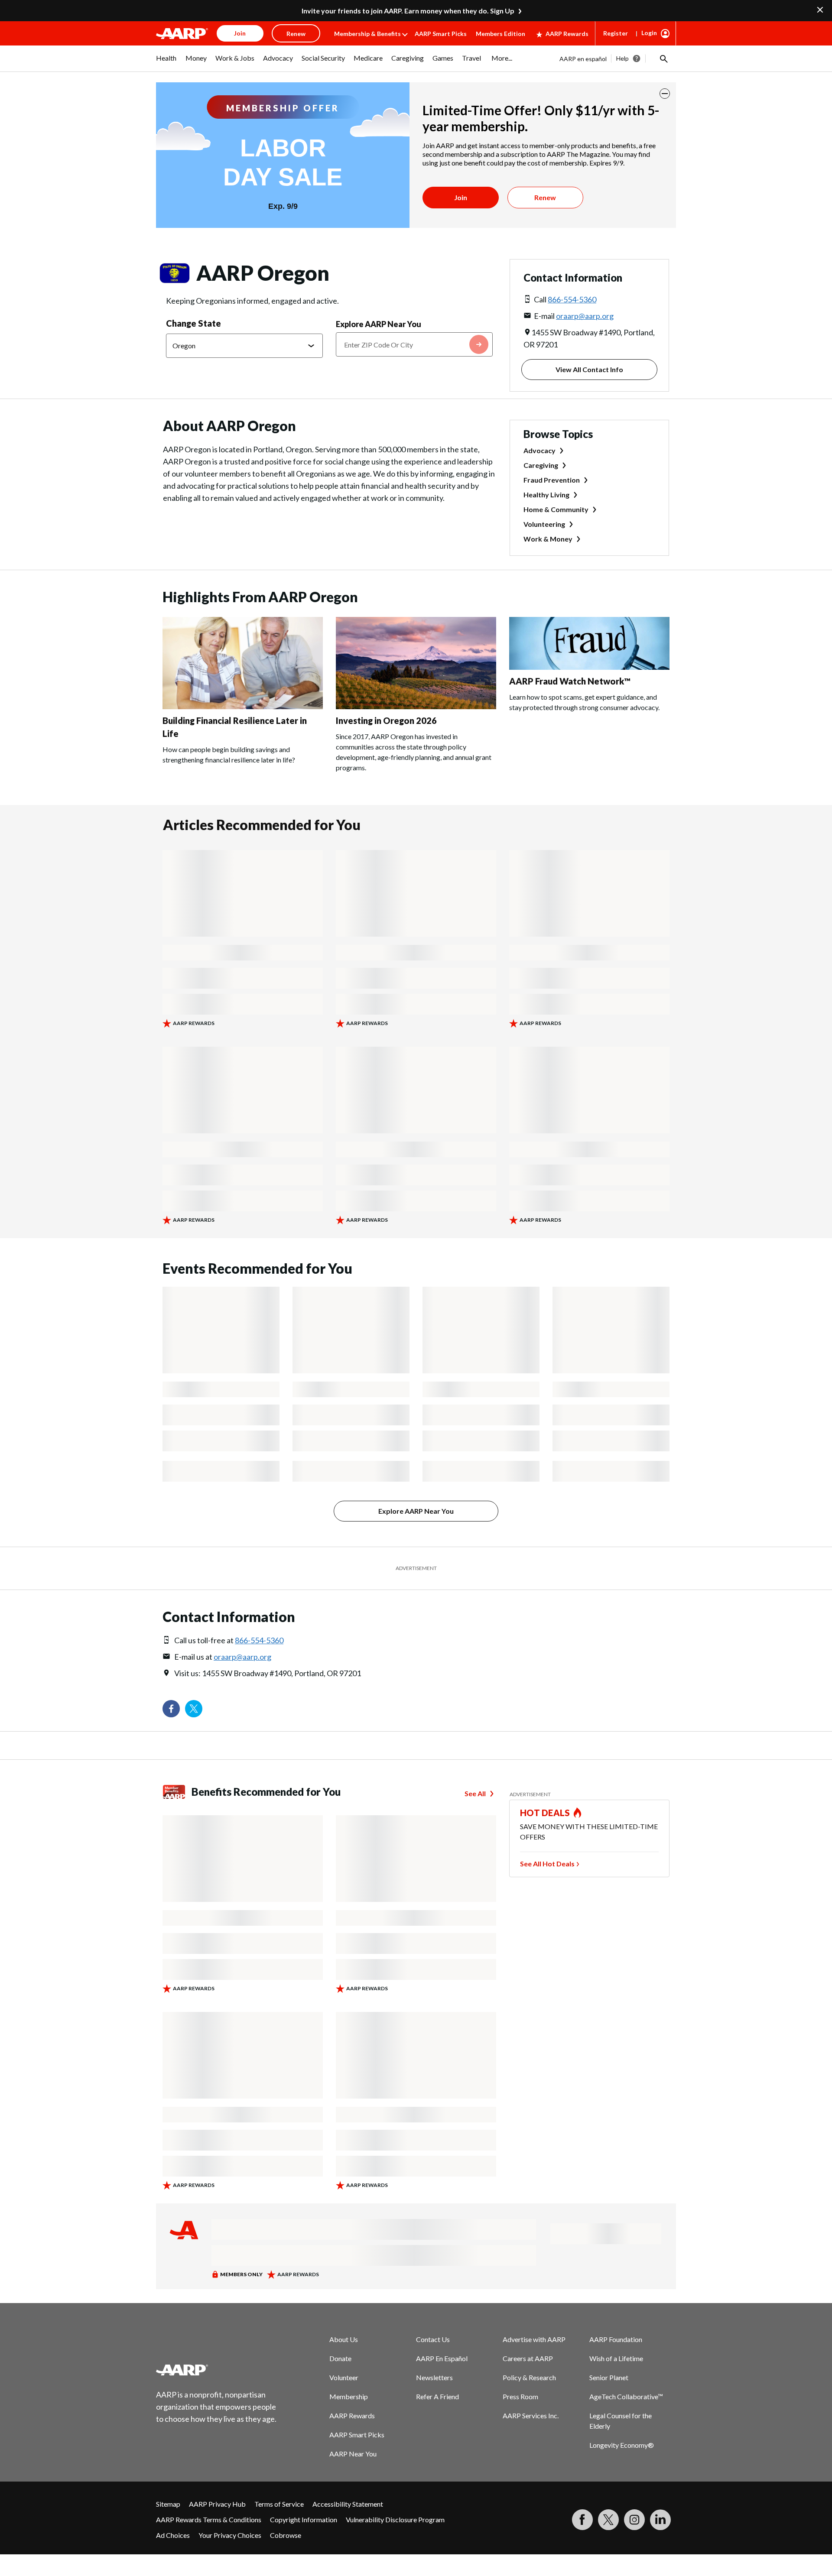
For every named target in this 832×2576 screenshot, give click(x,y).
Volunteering (544, 524)
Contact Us (433, 2339)
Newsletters (434, 2377)
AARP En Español (442, 2358)
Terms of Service (279, 2504)
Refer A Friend (437, 2396)
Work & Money (548, 539)
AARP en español (583, 59)
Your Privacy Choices (230, 2535)
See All (475, 1793)
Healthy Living (546, 495)
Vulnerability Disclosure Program (395, 2519)
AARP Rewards (567, 34)
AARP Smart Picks (441, 34)
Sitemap (168, 2504)
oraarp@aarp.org (585, 316)
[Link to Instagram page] (634, 2520)
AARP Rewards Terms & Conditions (209, 2519)
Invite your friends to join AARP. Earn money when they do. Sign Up (408, 11)
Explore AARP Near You (379, 324)
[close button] (665, 94)
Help (622, 58)
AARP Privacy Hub (217, 2504)
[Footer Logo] (217, 2370)
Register (616, 33)
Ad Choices (173, 2535)
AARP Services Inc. (531, 2415)
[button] (663, 58)
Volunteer (344, 2377)
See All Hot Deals (547, 1864)
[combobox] (414, 344)
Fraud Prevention (552, 480)
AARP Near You (353, 2454)
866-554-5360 (572, 299)
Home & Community (556, 509)
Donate (340, 2358)
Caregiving (541, 465)
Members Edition (500, 34)
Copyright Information (304, 2519)
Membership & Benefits (367, 34)
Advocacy (539, 450)
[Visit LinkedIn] (660, 2520)
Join (461, 197)
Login (649, 33)
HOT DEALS (545, 1813)
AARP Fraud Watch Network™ (570, 681)
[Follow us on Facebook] (171, 1709)
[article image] (182, 33)
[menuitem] (166, 62)
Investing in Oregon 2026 (386, 720)
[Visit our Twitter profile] (194, 1709)
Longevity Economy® (622, 2445)
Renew (545, 197)
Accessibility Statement (348, 2504)
